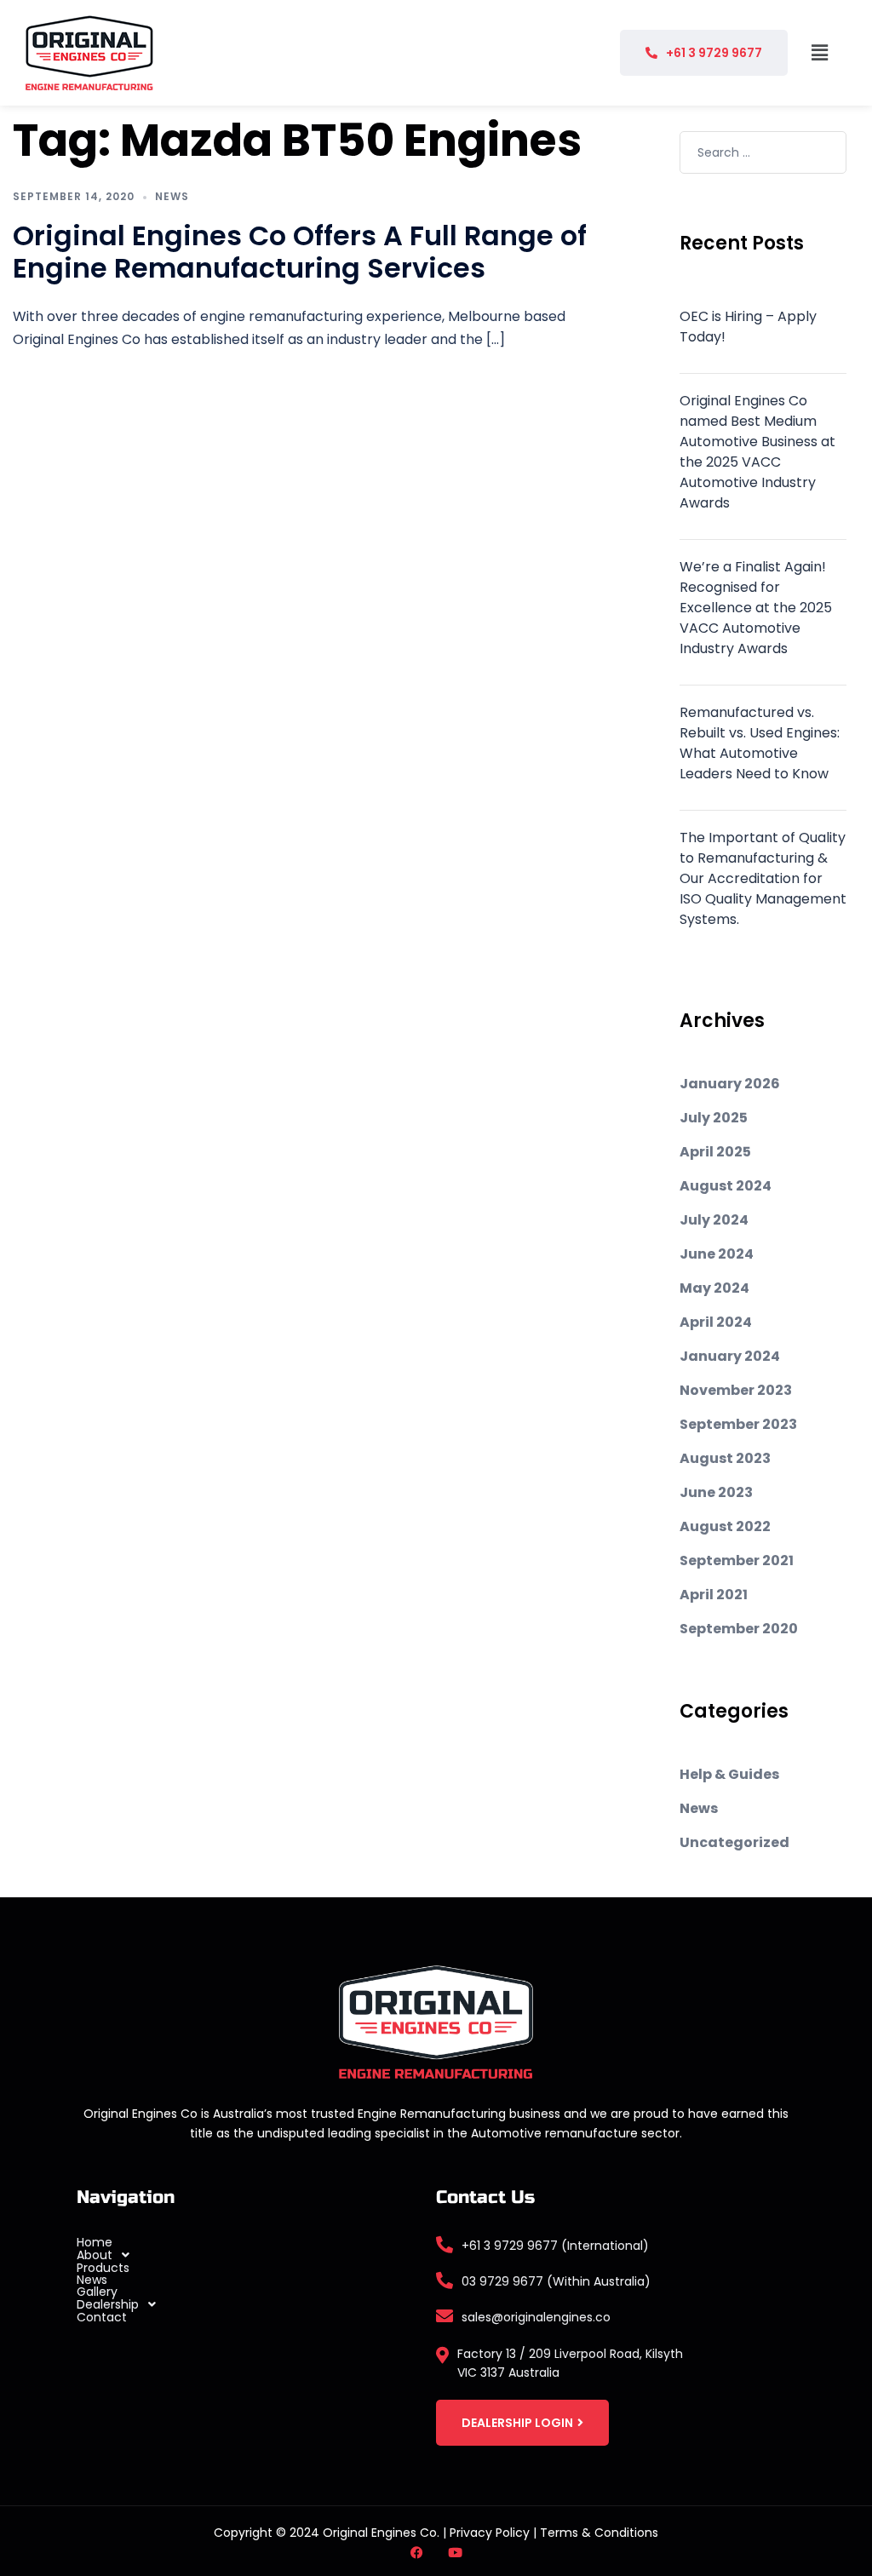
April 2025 (715, 1152)
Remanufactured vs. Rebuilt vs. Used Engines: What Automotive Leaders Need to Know (760, 743)
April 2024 (716, 1322)
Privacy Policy (490, 2533)
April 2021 (714, 1595)
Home (95, 2242)
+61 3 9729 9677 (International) (555, 2246)
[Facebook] (417, 2553)
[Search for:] (763, 152)
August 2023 (725, 1458)
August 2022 (725, 1526)
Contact (102, 2317)
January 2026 (730, 1084)
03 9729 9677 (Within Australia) (556, 2281)
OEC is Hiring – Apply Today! (748, 327)
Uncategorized (734, 1842)
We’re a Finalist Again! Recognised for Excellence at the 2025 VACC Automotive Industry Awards (756, 608)
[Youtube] (455, 2553)
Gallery (97, 2292)
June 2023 (716, 1492)
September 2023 (738, 1424)
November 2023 (736, 1390)
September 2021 (737, 1561)
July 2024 (714, 1220)
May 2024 (714, 1288)
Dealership (108, 2304)
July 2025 (714, 1118)
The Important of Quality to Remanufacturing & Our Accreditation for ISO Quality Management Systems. (763, 878)
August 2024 (726, 1186)
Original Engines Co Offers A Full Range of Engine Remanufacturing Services (300, 252)
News (172, 196)
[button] (819, 53)
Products (103, 2268)
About (95, 2255)
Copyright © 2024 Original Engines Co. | (332, 2533)
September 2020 (739, 1629)
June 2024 (717, 1254)
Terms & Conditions (599, 2533)
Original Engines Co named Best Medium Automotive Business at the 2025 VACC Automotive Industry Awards (757, 452)
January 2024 (730, 1356)
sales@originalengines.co (536, 2317)
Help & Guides (729, 1774)
